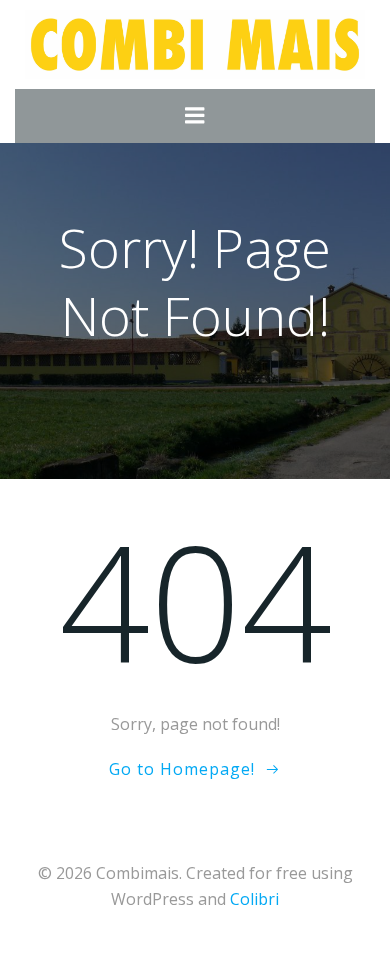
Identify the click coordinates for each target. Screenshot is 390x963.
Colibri (254, 899)
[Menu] (195, 116)
